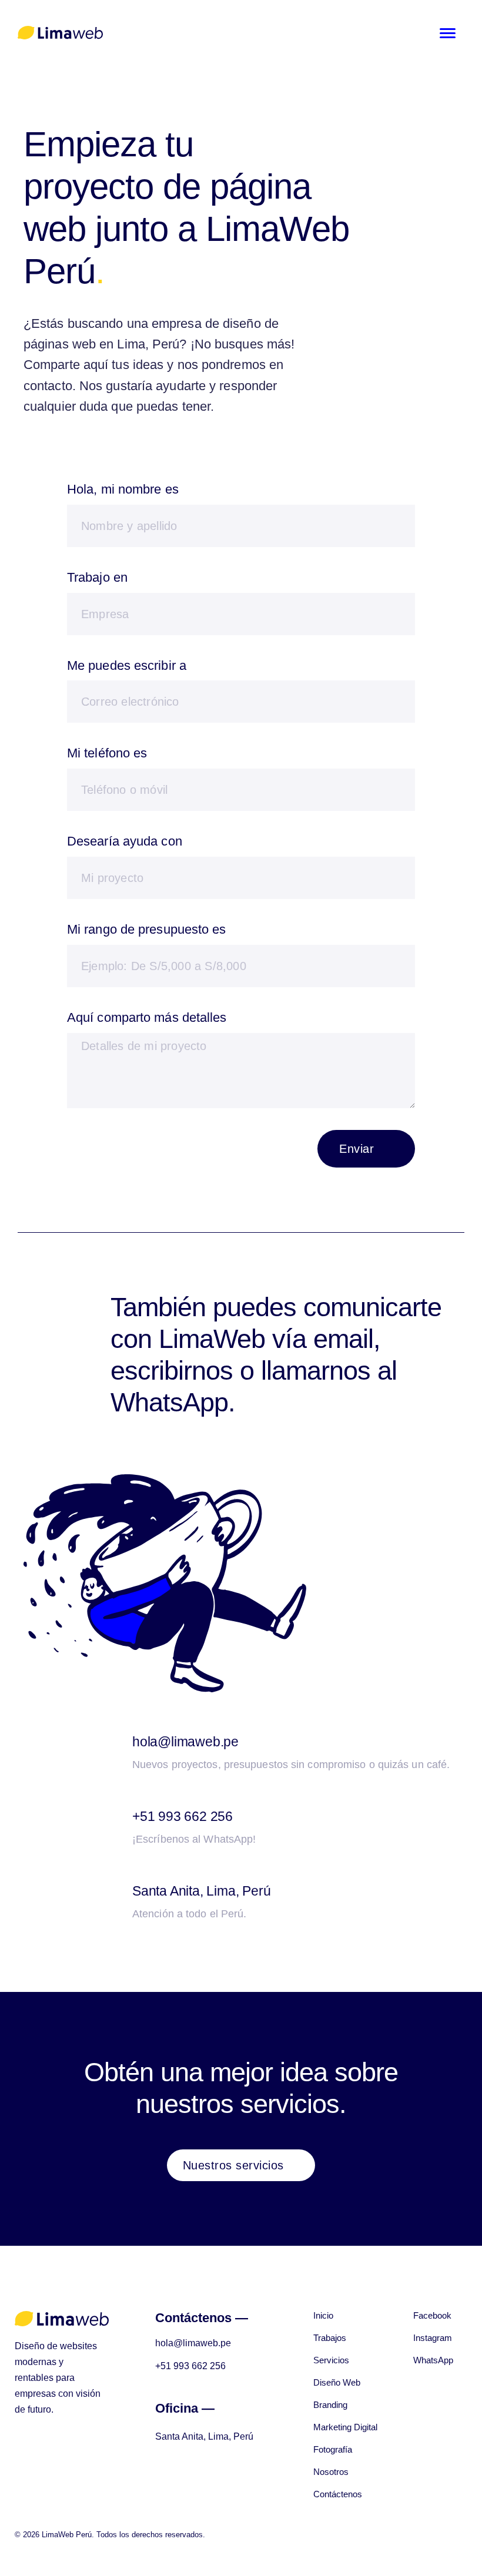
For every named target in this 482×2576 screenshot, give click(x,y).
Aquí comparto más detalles (147, 1017)
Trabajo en (97, 577)
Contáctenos (338, 2494)
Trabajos (330, 2338)
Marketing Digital (345, 2427)
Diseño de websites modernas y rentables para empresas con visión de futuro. (58, 2378)
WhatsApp (433, 2360)
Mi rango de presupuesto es (147, 929)
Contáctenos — (202, 2318)
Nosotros (331, 2472)
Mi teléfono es (107, 753)
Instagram (433, 2338)
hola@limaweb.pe (185, 1742)
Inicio (323, 2315)
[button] (241, 2165)
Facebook (432, 2315)
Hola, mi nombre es (123, 489)
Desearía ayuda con (125, 841)
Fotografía (333, 2449)
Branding (330, 2405)
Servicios (331, 2360)
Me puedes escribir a (127, 665)
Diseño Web (337, 2382)
